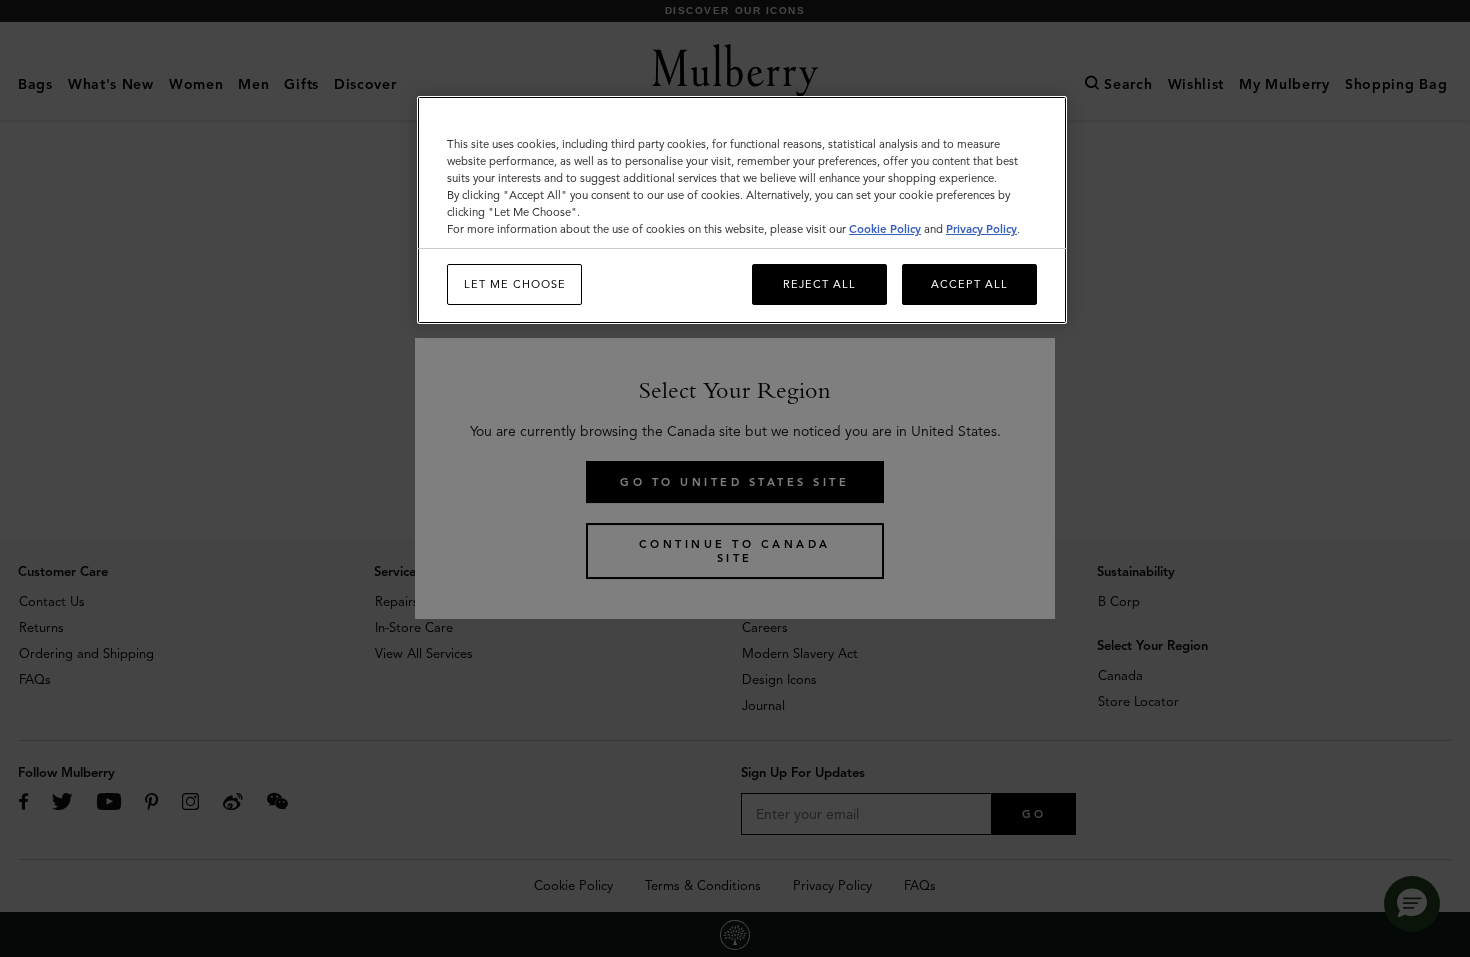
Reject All (819, 284)
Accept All (969, 284)
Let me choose (515, 284)
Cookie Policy (885, 229)
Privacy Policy (981, 229)
